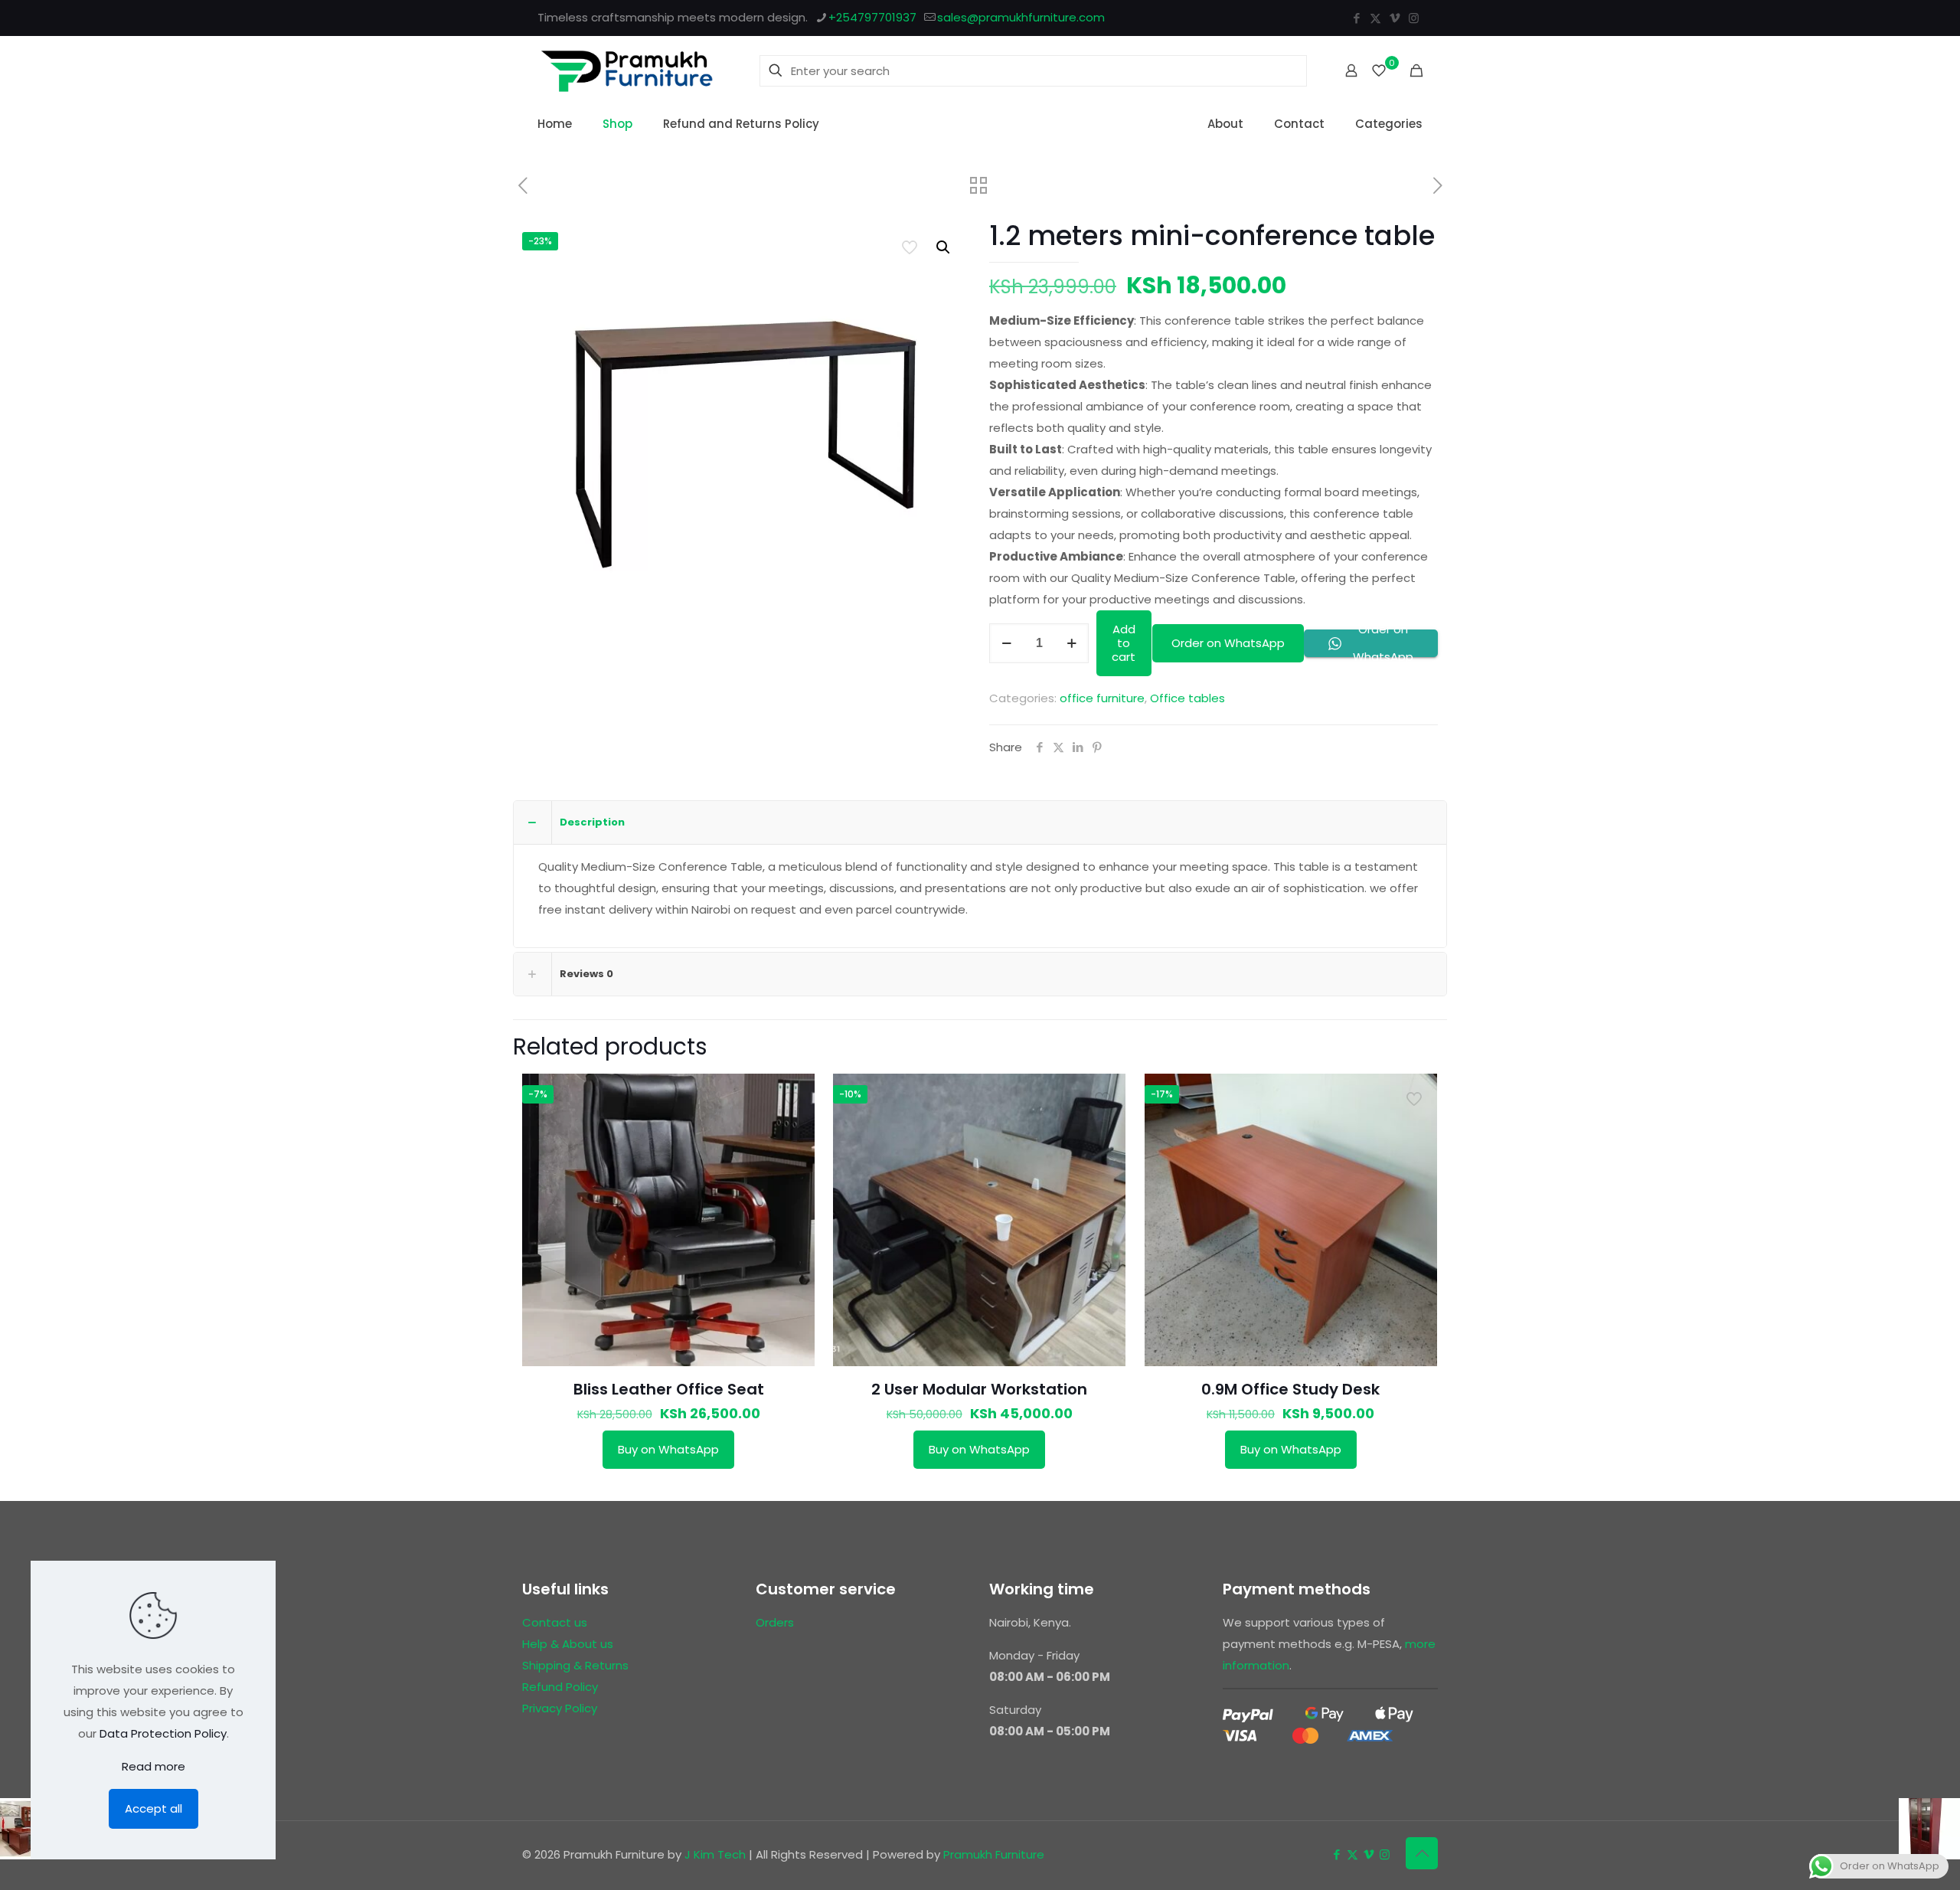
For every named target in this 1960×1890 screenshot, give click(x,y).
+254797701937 (872, 17)
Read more (154, 1766)
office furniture (1102, 698)
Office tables (1187, 698)
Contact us (555, 1622)
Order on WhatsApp (1228, 643)
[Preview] (793, 1128)
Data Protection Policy (163, 1733)
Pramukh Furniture (994, 1854)
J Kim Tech (715, 1854)
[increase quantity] (1071, 643)
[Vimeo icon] (1395, 18)
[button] (944, 247)
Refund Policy (560, 1687)
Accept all (154, 1808)
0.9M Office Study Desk (1290, 1389)
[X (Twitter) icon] (1375, 18)
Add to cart (1124, 643)
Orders (775, 1622)
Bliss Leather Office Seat (669, 1389)
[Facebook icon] (1356, 18)
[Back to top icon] (1422, 1853)
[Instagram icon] (1414, 18)
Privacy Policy (560, 1708)
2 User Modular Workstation (979, 1389)
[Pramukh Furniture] (627, 70)
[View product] (793, 1095)
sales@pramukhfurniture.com (1021, 17)
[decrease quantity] (1006, 643)
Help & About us (568, 1644)
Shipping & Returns (575, 1665)
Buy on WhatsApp (668, 1449)
